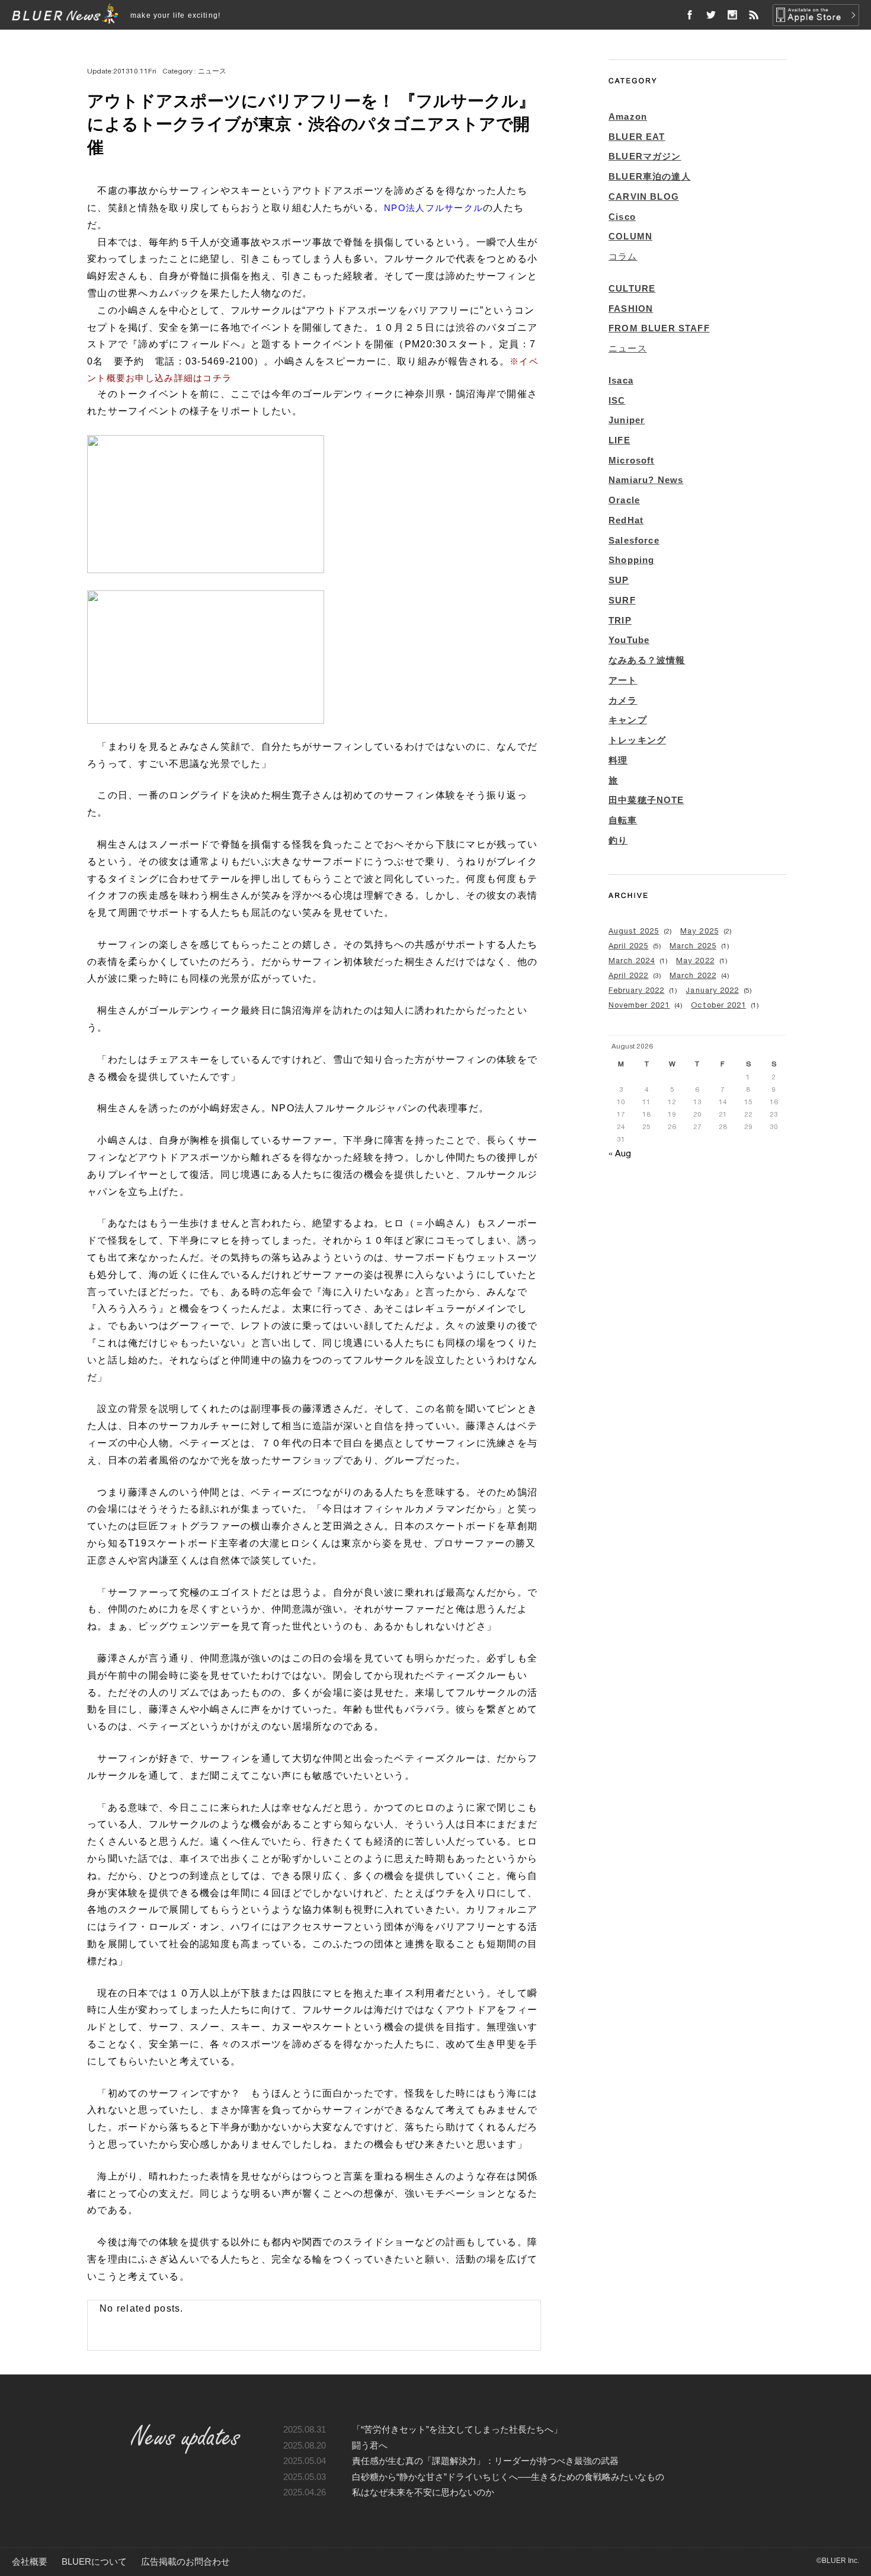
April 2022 (628, 975)
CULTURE (632, 289)
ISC (617, 401)
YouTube (629, 640)
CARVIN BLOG (644, 197)
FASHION (631, 309)
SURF (622, 600)
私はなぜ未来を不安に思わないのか (423, 2492)
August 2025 (634, 931)
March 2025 (693, 946)
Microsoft (632, 461)
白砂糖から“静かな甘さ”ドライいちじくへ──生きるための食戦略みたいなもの (508, 2477)
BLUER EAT (637, 137)
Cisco (622, 217)
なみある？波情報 (647, 660)
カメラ (623, 701)
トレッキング (637, 740)
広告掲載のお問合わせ (185, 2562)
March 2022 (693, 975)
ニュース (628, 349)
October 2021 (718, 1005)
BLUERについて (94, 2562)
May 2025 (699, 931)
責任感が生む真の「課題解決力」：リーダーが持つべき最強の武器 (485, 2461)
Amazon (628, 117)
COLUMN (630, 236)
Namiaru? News (646, 480)
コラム (623, 257)
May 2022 (695, 961)
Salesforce (634, 541)
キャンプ (628, 720)
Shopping (631, 560)
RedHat (626, 520)
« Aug (620, 1153)
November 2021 (639, 1005)
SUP (619, 580)
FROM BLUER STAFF (659, 328)
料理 (618, 760)
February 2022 (636, 990)
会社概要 (30, 2562)
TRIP (620, 621)
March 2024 (632, 961)
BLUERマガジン (645, 156)
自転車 (623, 820)
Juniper (627, 420)
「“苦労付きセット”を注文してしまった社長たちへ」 (457, 2430)
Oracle (624, 500)
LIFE (619, 440)
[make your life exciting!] (65, 15)
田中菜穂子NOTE (646, 800)
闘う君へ (370, 2446)
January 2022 (712, 990)
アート (623, 680)
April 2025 (628, 946)
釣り (618, 840)
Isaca (621, 381)
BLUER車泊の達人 (650, 177)
